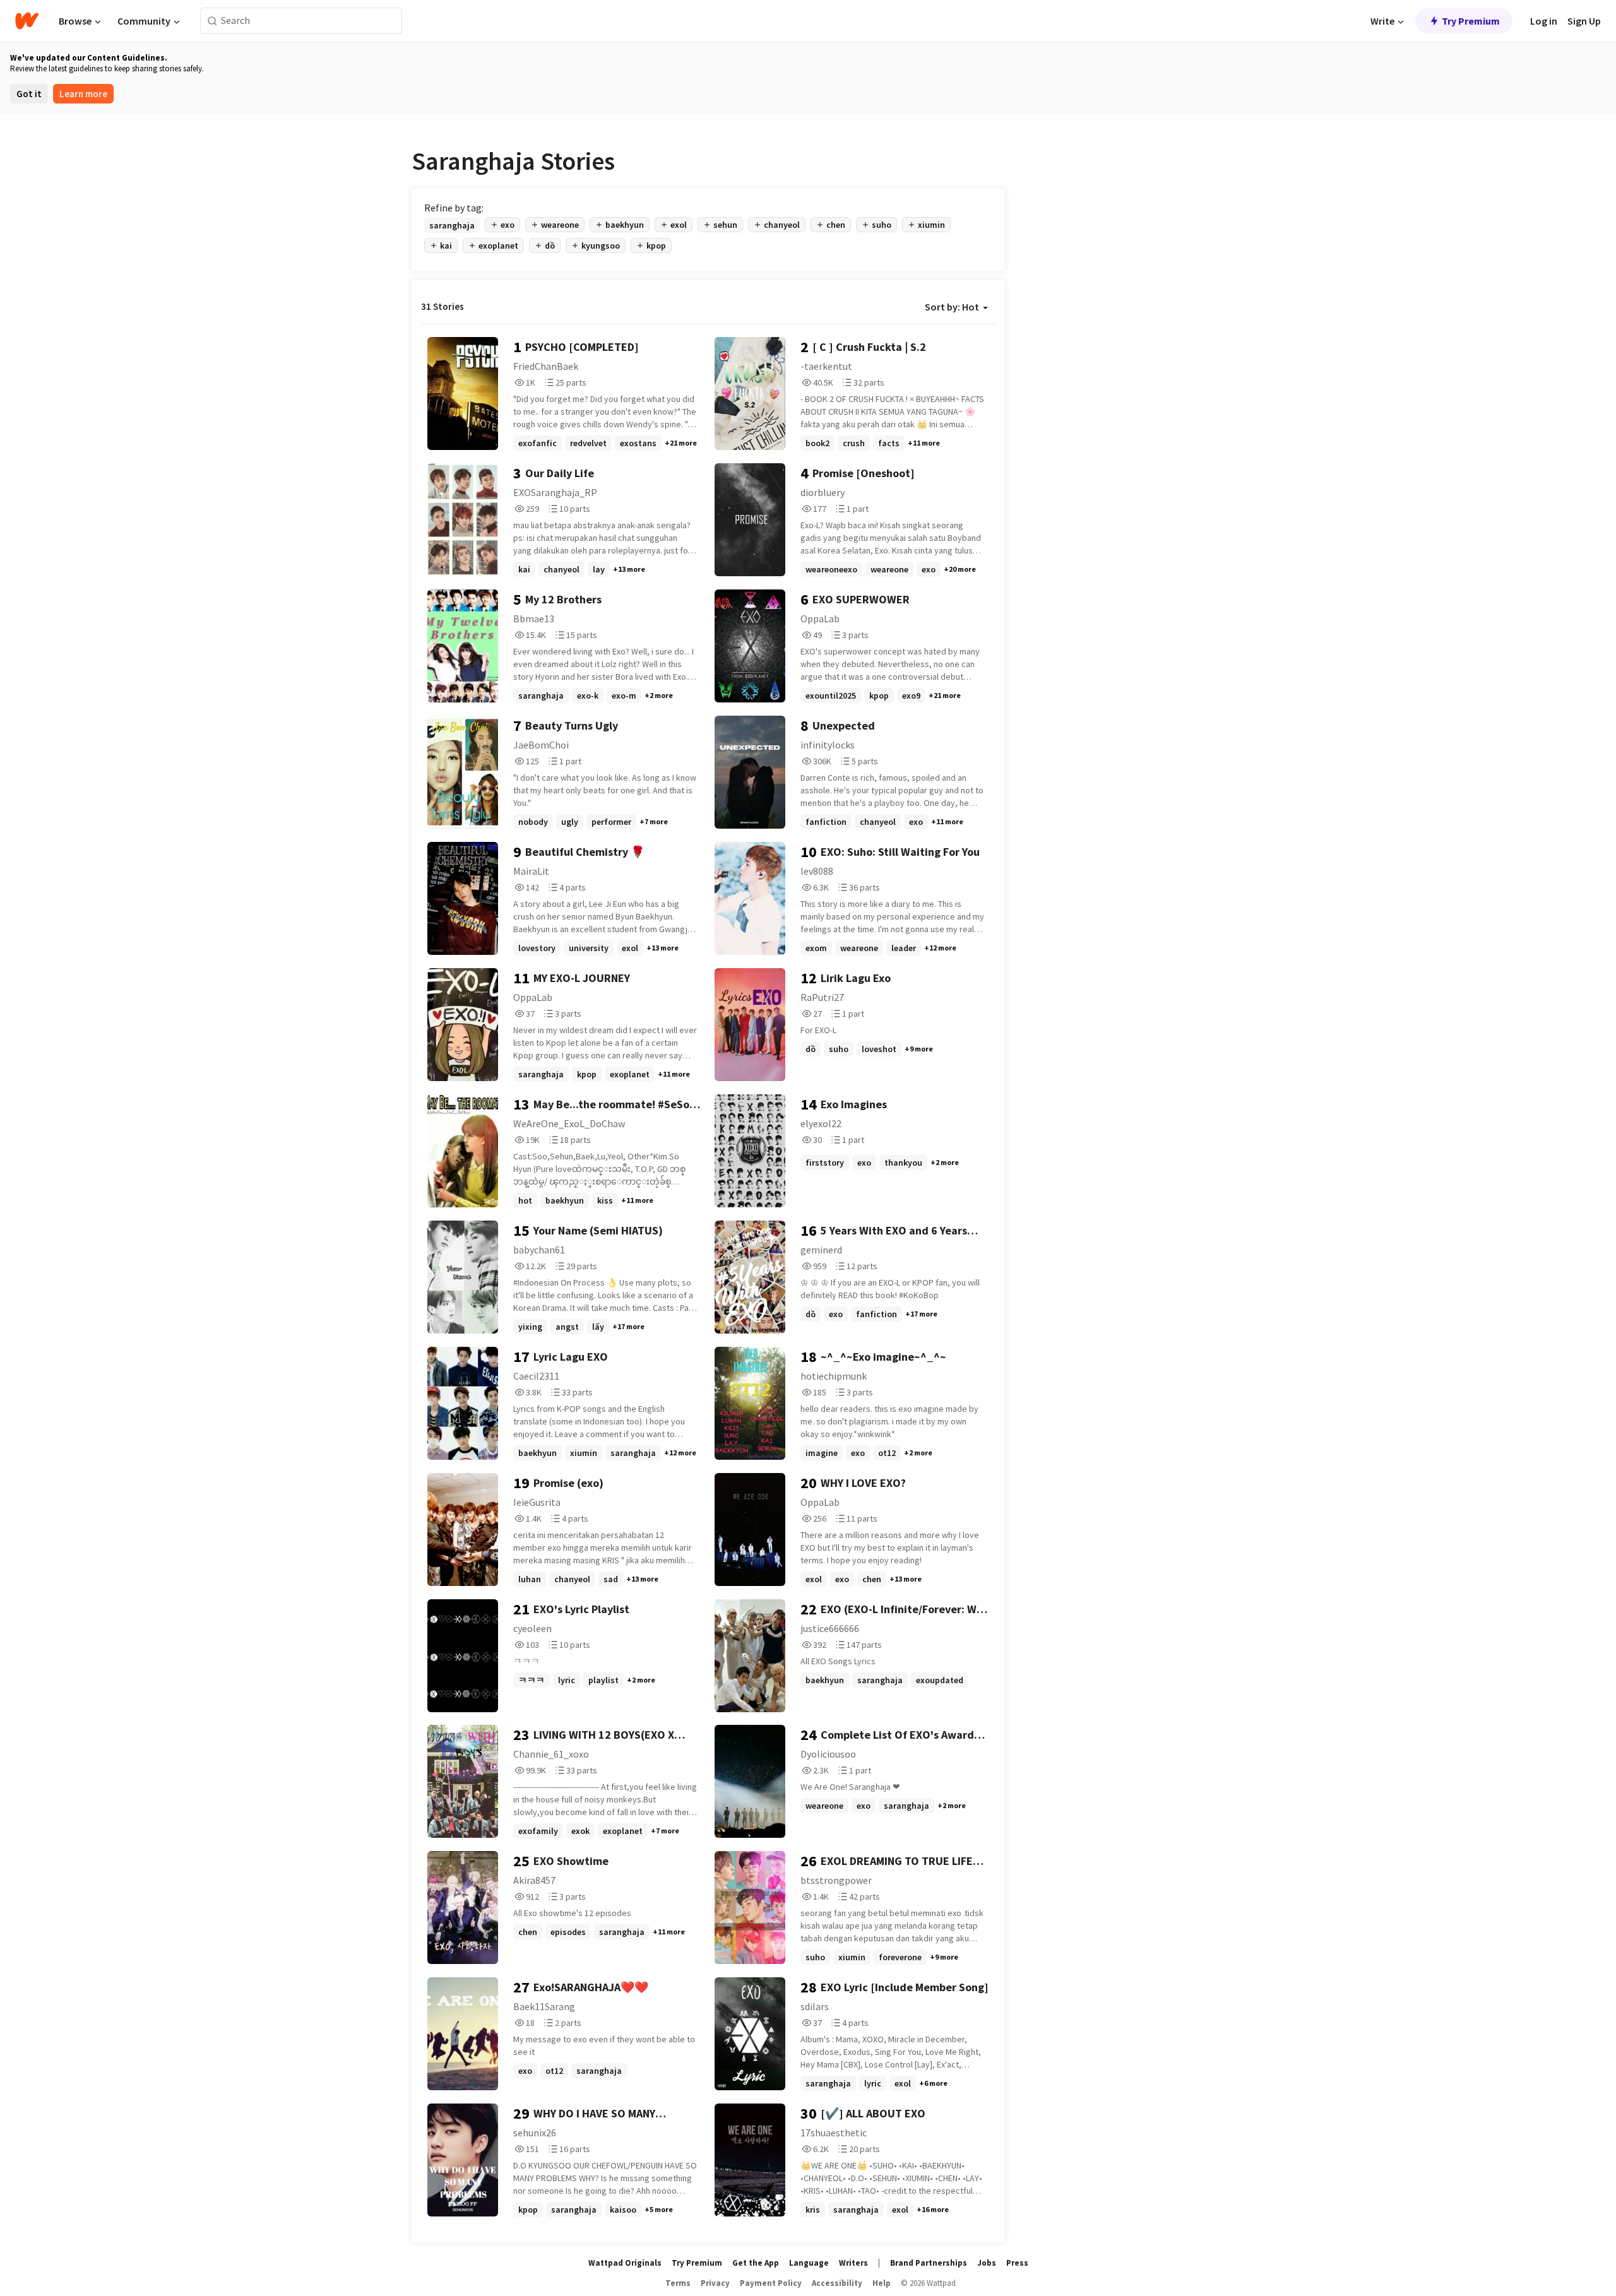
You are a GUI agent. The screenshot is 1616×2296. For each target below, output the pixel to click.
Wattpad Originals (625, 2263)
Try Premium (1471, 21)
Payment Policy (771, 2283)
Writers (853, 2263)
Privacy (715, 2283)
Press (1017, 2263)
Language (809, 2263)
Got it (29, 94)
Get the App (756, 2263)
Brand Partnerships (929, 2263)
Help (882, 2283)
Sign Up (1584, 21)
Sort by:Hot (952, 307)
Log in (1544, 21)
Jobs (987, 2263)
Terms (678, 2283)
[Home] (27, 21)
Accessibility (837, 2283)
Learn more (83, 94)
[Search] (212, 21)
